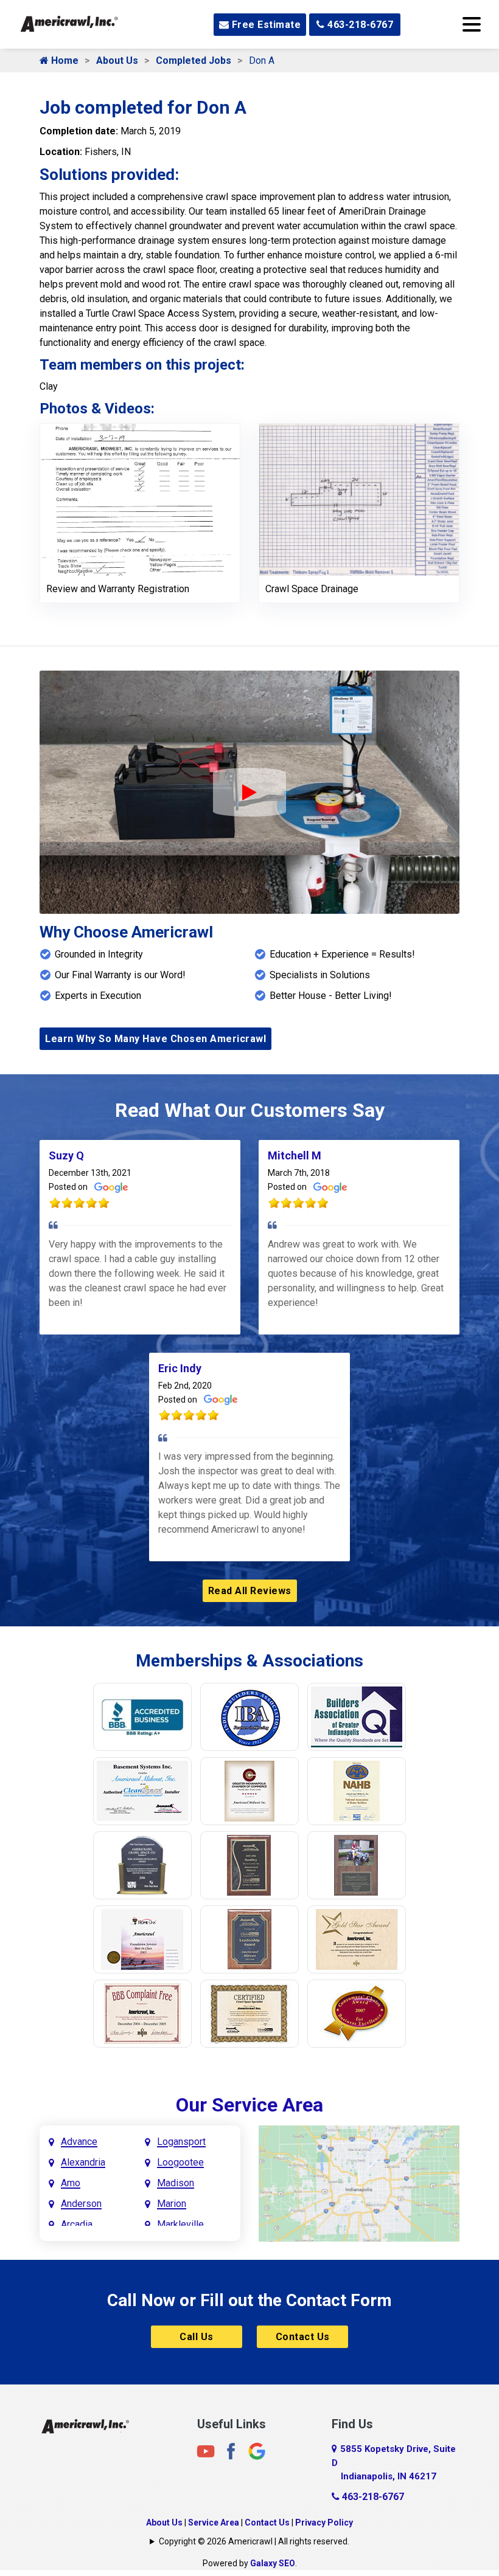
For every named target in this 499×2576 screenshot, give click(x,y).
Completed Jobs (194, 60)
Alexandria (83, 2162)
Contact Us (303, 2337)
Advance (79, 2142)
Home (64, 60)
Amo (71, 2183)
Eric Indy (180, 1368)
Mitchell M (295, 1155)
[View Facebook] (231, 2451)
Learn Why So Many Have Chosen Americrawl (155, 1039)
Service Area (214, 2522)
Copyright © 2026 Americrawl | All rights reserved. (254, 2541)
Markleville (180, 2224)
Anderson (81, 2204)
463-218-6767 (359, 25)
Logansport (181, 2142)
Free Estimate (265, 25)
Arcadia (77, 2224)
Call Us (197, 2337)
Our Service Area (249, 2105)
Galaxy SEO (273, 2563)
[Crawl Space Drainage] (359, 499)
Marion (172, 2204)
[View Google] (257, 2451)
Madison (176, 2183)
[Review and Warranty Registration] (140, 499)
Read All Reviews (250, 1591)
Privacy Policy (324, 2522)
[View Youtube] (206, 2451)
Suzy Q (66, 1155)
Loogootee (180, 2162)
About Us (117, 60)
